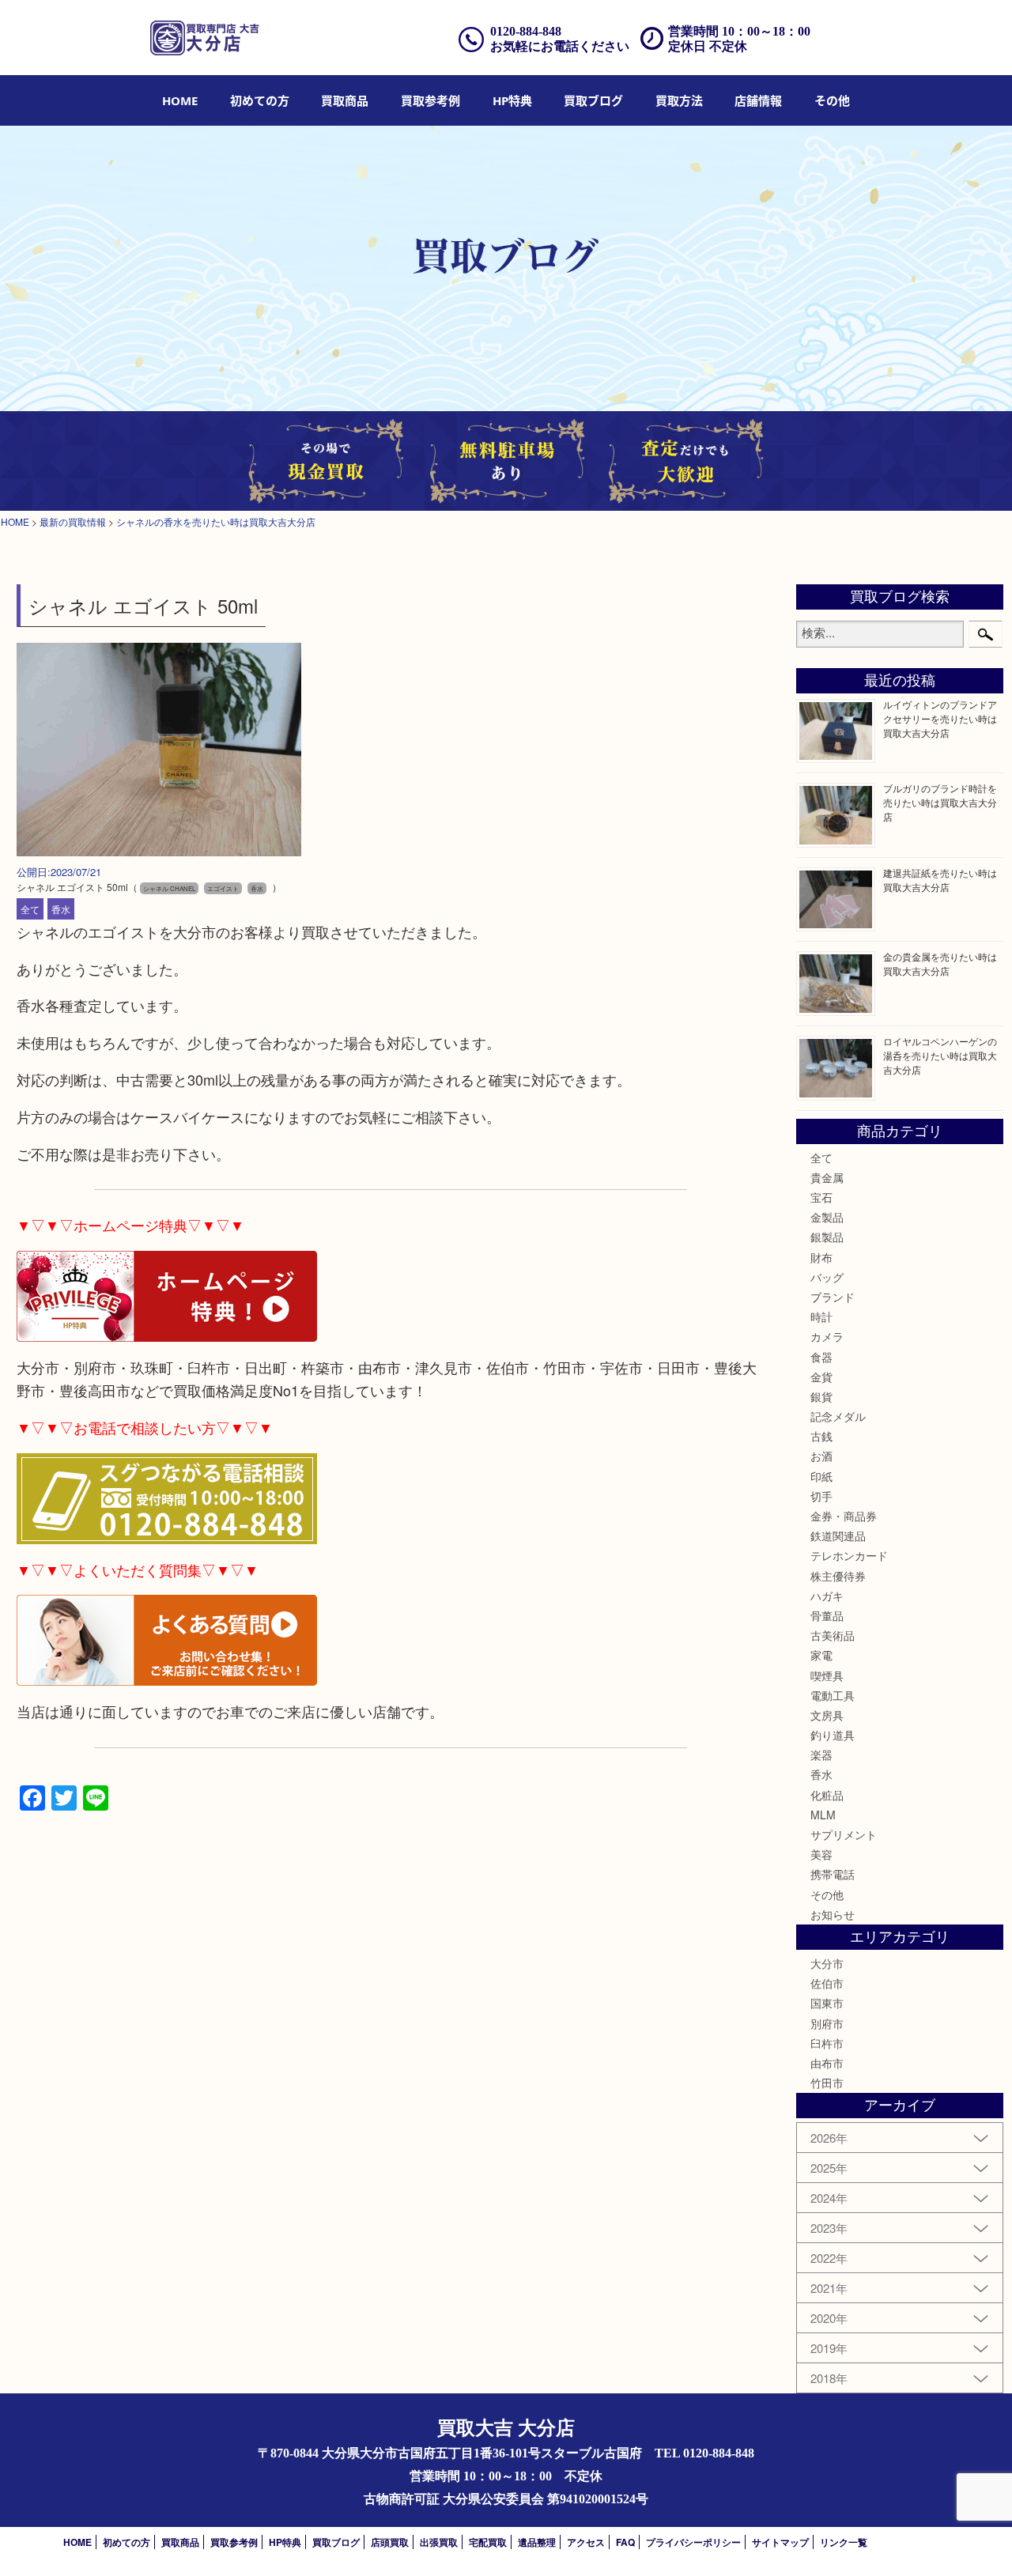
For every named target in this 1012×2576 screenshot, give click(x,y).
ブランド (833, 1297)
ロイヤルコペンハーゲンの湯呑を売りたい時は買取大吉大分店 (940, 1055)
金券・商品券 (844, 1516)
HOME (180, 100)
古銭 (821, 1436)
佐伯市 (827, 1983)
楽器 (821, 1754)
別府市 (827, 2023)
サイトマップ (780, 2542)
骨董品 (827, 1615)
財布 (821, 1257)
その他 (827, 1894)
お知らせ (833, 1914)
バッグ (827, 1277)
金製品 (827, 1217)
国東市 (827, 2003)
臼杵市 (827, 2043)
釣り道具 (833, 1735)
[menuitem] (180, 100)
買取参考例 (430, 100)
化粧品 (827, 1795)
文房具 (827, 1715)
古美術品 (833, 1635)
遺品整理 (537, 2542)
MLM (823, 1815)
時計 (821, 1316)
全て (30, 909)
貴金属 (827, 1177)
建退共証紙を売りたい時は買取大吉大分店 (940, 880)
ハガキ (827, 1596)
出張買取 (439, 2542)
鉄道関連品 (838, 1535)
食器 (821, 1357)
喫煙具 (827, 1675)
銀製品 (827, 1237)
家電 (821, 1655)
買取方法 (679, 100)
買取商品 (345, 100)
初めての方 (260, 100)
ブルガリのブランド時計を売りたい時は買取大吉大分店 (940, 802)
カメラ (827, 1336)
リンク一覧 (844, 2542)
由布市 (827, 2063)
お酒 (821, 1456)
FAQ (625, 2542)
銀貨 (821, 1396)
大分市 (827, 1963)
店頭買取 (390, 2542)
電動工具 (833, 1695)
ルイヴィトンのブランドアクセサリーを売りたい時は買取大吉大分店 (940, 718)
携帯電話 (833, 1874)
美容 (821, 1854)
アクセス (586, 2542)
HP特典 (512, 100)
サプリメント (844, 1834)
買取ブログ (593, 100)
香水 (61, 909)
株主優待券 (838, 1576)
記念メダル (838, 1416)
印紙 (821, 1476)
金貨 (821, 1377)
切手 (821, 1496)
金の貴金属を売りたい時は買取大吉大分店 (940, 963)
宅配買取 (488, 2542)
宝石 (821, 1197)
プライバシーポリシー (693, 2542)
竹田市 (827, 2083)
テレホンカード (849, 1555)
